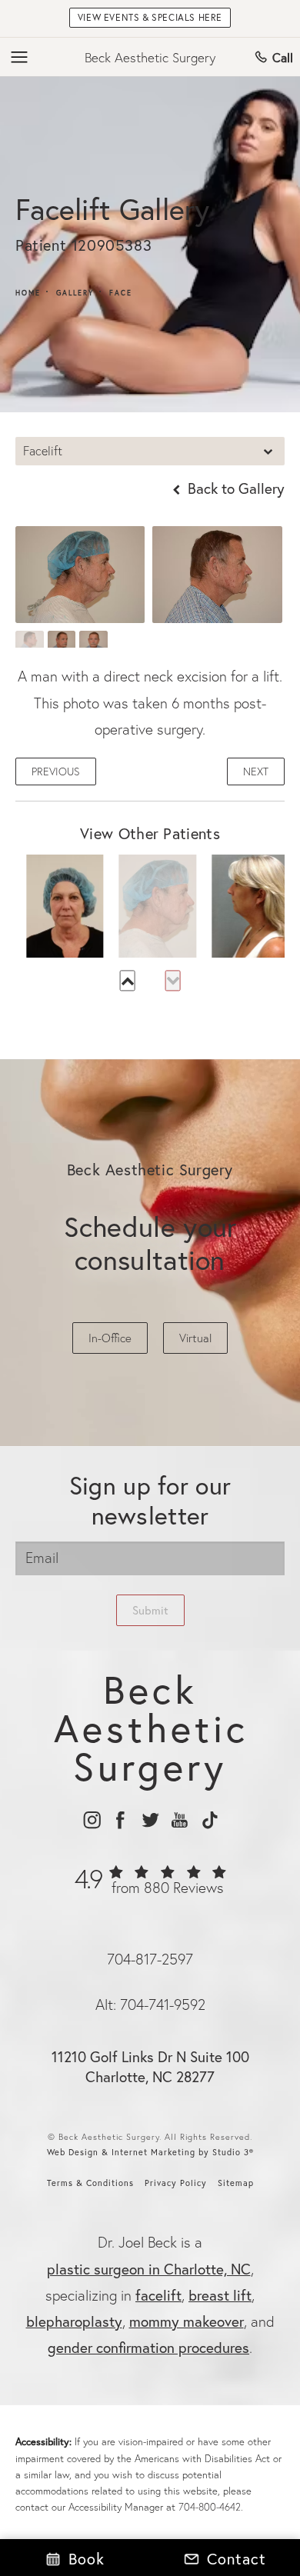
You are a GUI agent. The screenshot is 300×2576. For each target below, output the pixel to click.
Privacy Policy (176, 2183)
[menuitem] (91, 1820)
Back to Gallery (234, 488)
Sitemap (236, 2183)
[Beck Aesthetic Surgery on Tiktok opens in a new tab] (209, 1820)
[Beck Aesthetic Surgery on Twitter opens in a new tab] (150, 1820)
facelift (158, 2295)
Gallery (75, 293)
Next (256, 771)
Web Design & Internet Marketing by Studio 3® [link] (150, 2152)
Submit (150, 1610)
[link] (150, 1888)
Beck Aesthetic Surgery (150, 57)
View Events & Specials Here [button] (150, 17)
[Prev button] (127, 980)
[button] (20, 58)
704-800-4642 (210, 2507)
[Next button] (173, 980)
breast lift (220, 2295)
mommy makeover (187, 2321)
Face (121, 293)
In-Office (110, 1338)
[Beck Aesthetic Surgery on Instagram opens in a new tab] (91, 1820)
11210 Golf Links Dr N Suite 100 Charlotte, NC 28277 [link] (150, 2067)
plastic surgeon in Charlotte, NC (149, 2269)
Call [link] (283, 57)
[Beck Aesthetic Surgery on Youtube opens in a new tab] (180, 1820)
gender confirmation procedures (148, 2347)
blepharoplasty (74, 2321)
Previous (56, 771)
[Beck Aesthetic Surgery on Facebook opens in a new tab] (120, 1820)
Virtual (195, 1338)
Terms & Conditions (90, 2183)
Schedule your (150, 1243)
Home (28, 293)
